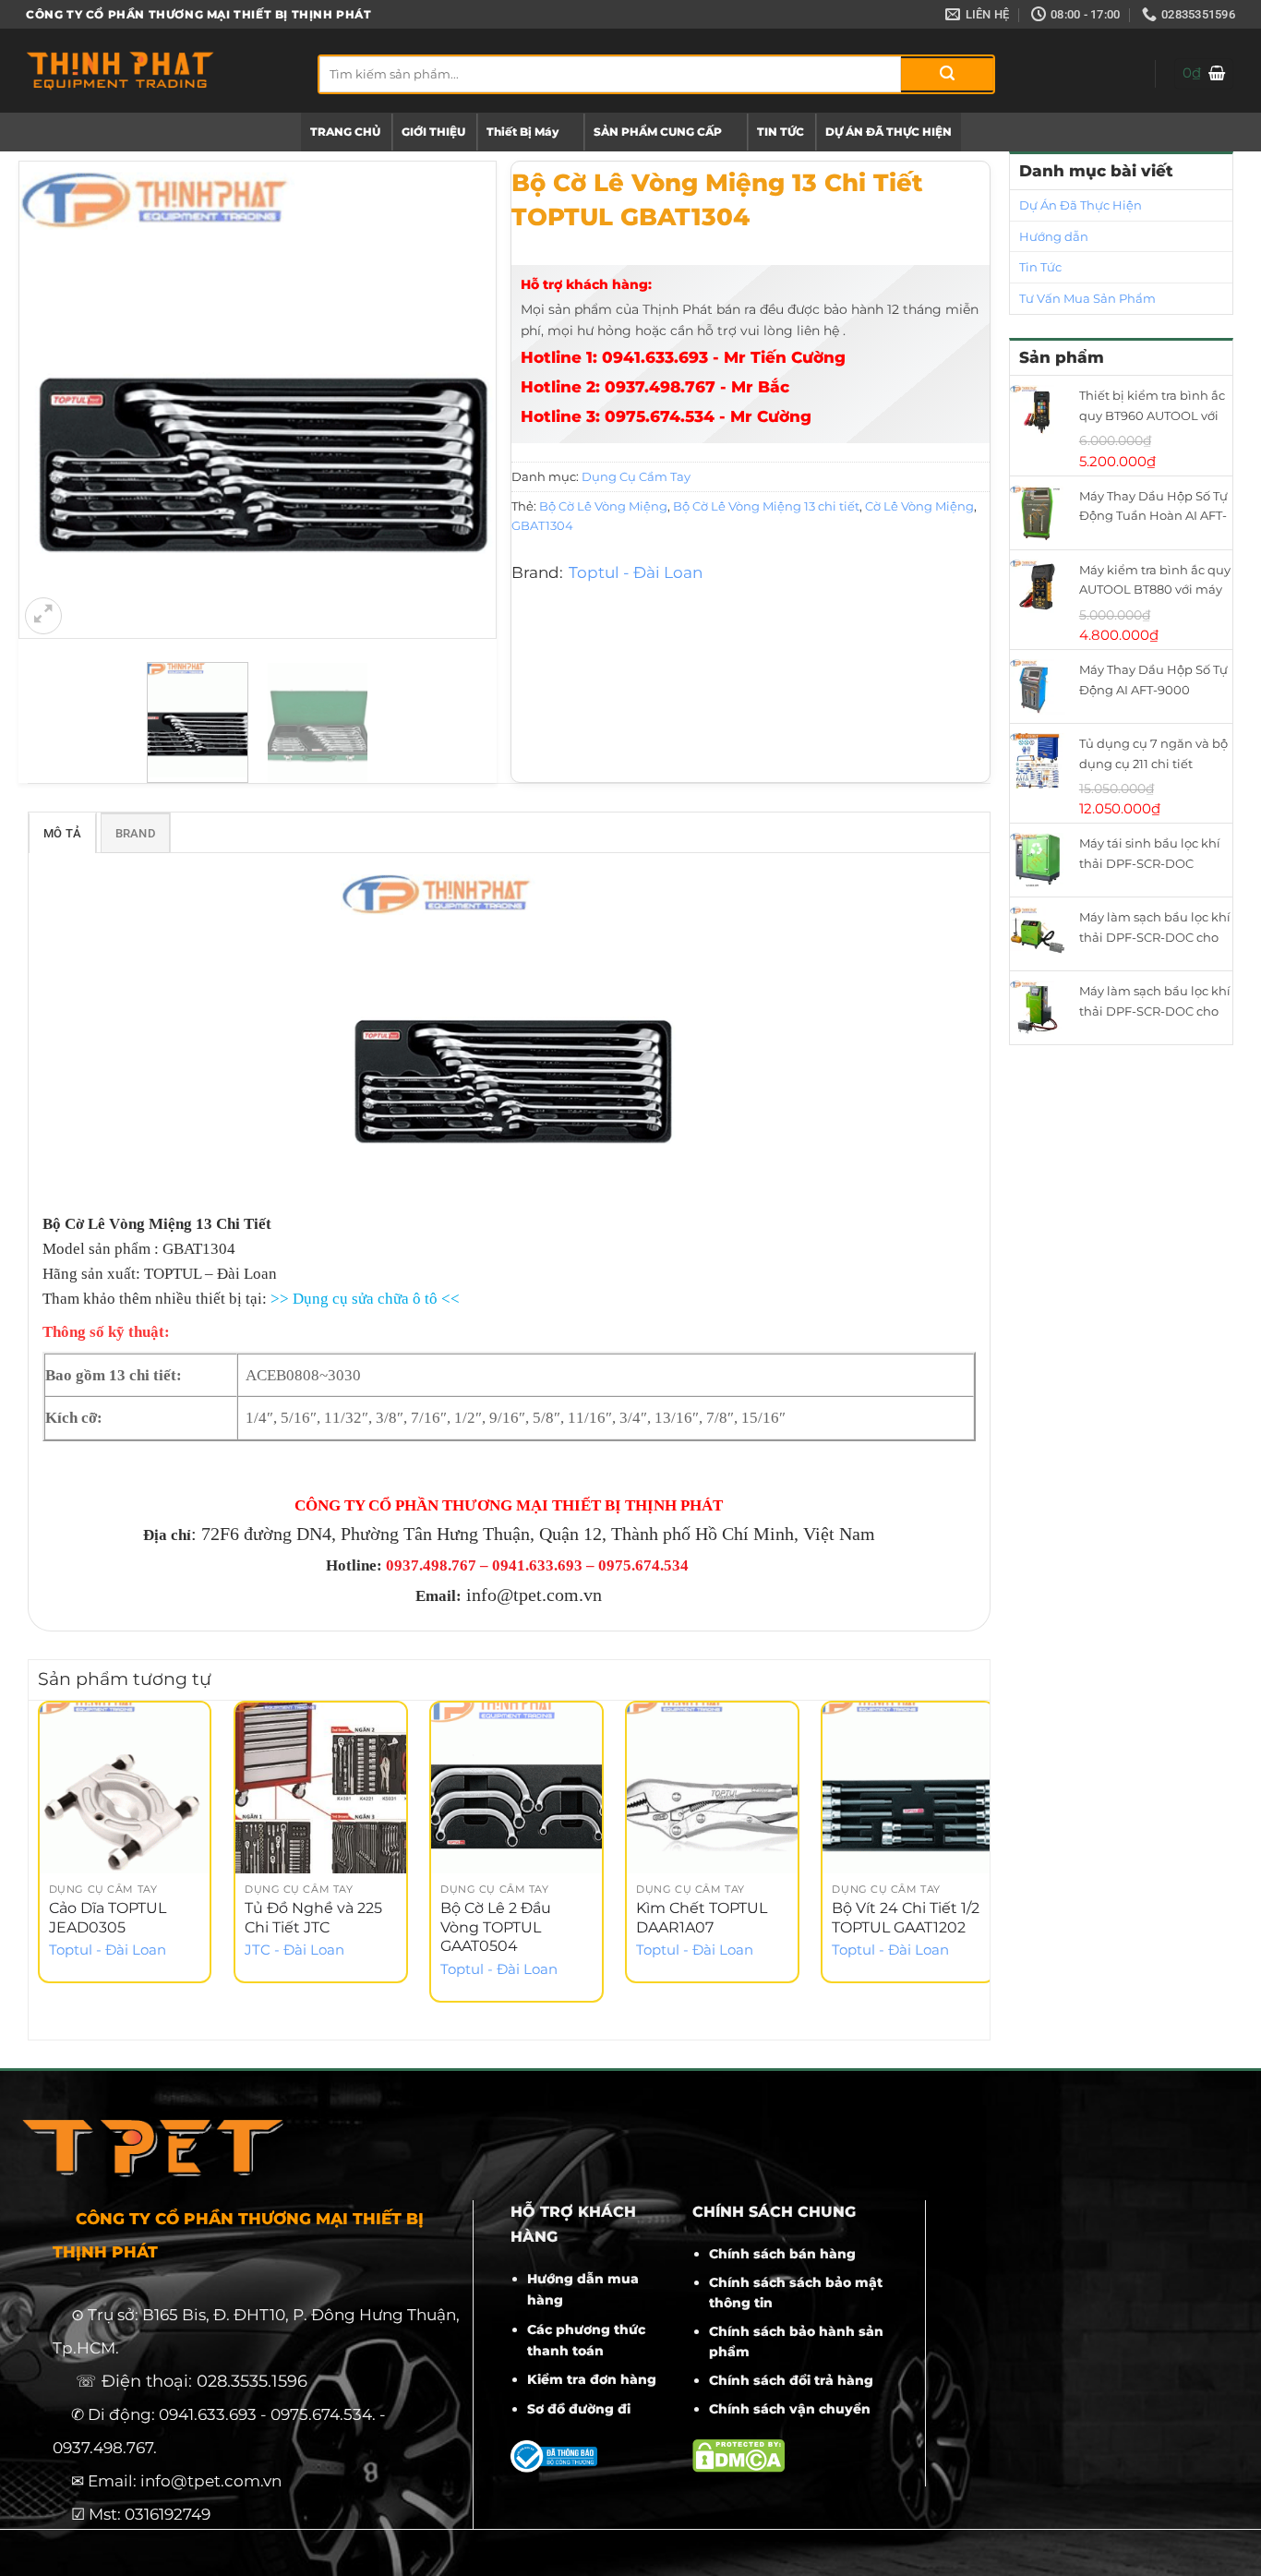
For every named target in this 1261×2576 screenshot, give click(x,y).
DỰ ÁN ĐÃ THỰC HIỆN (889, 132)
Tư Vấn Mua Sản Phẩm (1087, 298)
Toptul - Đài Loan (636, 572)
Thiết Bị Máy (522, 132)
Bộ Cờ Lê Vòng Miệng (603, 506)
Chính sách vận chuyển (790, 2409)
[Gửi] (947, 74)
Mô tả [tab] (62, 833)
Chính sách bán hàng (782, 2254)
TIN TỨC (781, 132)
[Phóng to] (43, 616)
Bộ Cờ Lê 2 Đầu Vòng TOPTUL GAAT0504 (496, 1927)
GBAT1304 (542, 525)
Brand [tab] (135, 833)
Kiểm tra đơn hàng (592, 2379)
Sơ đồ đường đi (579, 2409)
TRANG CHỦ (345, 132)
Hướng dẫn (1054, 236)
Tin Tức (1040, 267)
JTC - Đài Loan (294, 1950)
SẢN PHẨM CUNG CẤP (658, 132)
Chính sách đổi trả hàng (791, 2380)
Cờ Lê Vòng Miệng (919, 506)
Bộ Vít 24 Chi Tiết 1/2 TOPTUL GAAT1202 (906, 1918)
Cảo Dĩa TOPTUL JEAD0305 (108, 1918)
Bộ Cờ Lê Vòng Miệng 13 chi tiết (766, 506)
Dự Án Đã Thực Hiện (1081, 205)
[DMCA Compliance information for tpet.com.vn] (739, 2455)
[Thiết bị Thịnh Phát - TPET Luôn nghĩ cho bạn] (158, 71)
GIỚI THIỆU (433, 132)
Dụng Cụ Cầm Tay (636, 476)
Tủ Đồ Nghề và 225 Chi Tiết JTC (313, 1918)
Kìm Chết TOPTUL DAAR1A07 (702, 1918)
